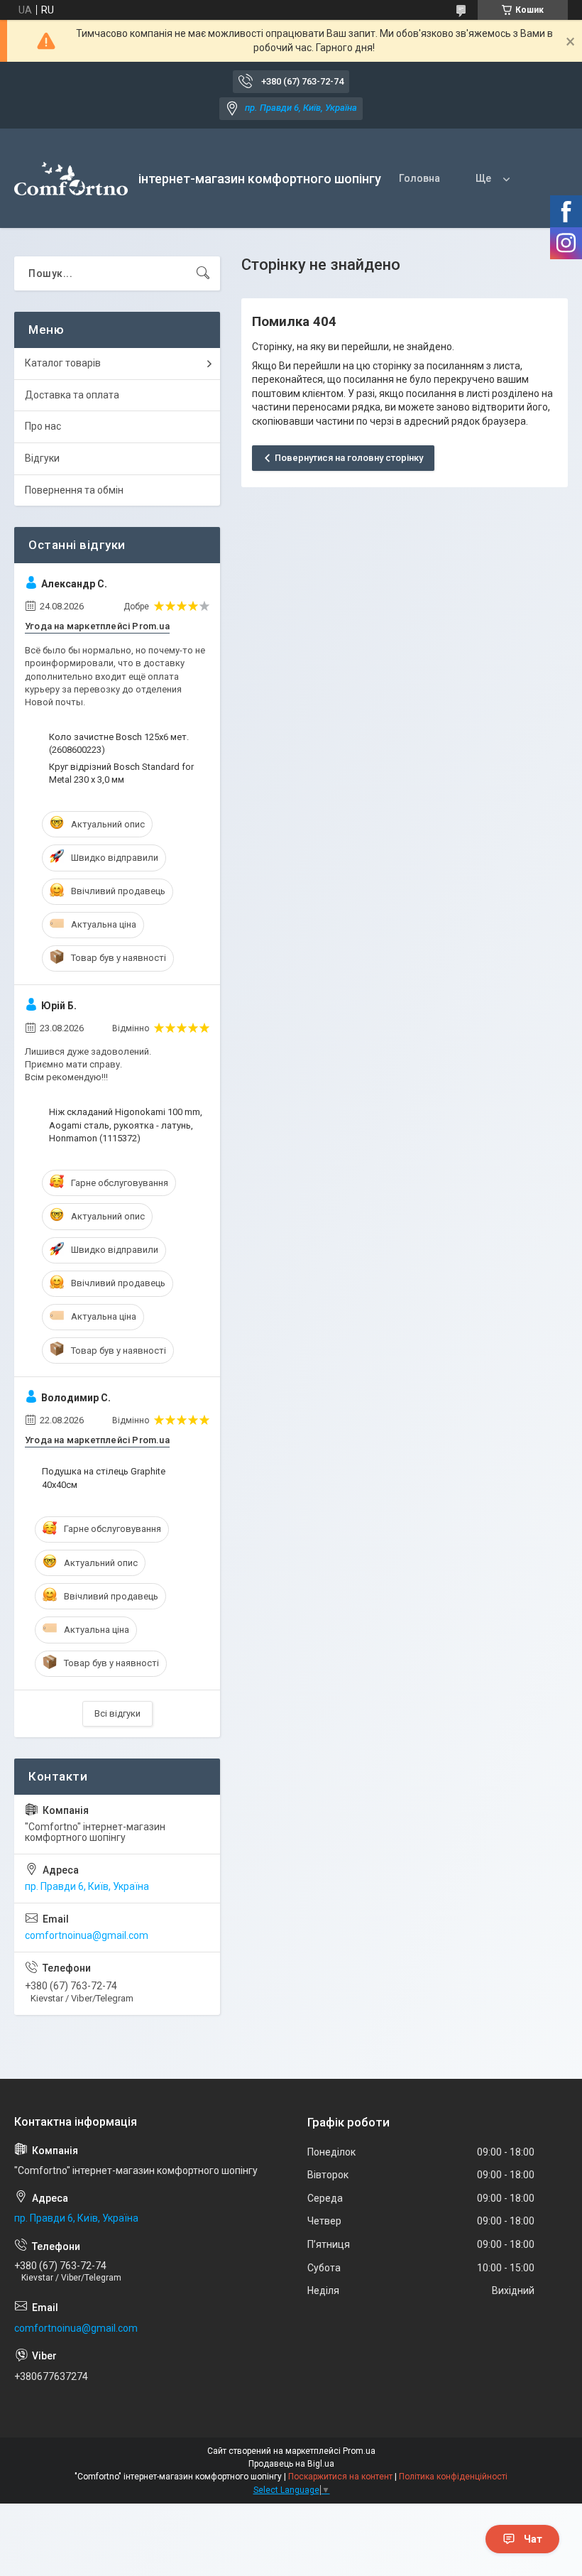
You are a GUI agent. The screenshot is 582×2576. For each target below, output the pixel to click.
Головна (419, 178)
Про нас (43, 426)
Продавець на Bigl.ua (291, 2464)
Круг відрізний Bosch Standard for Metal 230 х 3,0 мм (121, 773)
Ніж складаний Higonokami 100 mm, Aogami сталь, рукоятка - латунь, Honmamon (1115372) (126, 1125)
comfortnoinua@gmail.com (87, 1935)
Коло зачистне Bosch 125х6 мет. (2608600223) (119, 743)
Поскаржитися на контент (340, 2477)
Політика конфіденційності (453, 2477)
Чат (533, 2539)
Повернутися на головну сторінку (349, 458)
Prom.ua (359, 2451)
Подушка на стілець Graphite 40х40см (104, 1478)
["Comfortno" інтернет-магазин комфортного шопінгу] (71, 179)
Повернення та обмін (74, 490)
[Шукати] (203, 273)
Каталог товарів (63, 363)
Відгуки (42, 458)
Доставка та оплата (72, 395)
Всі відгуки (117, 1713)
